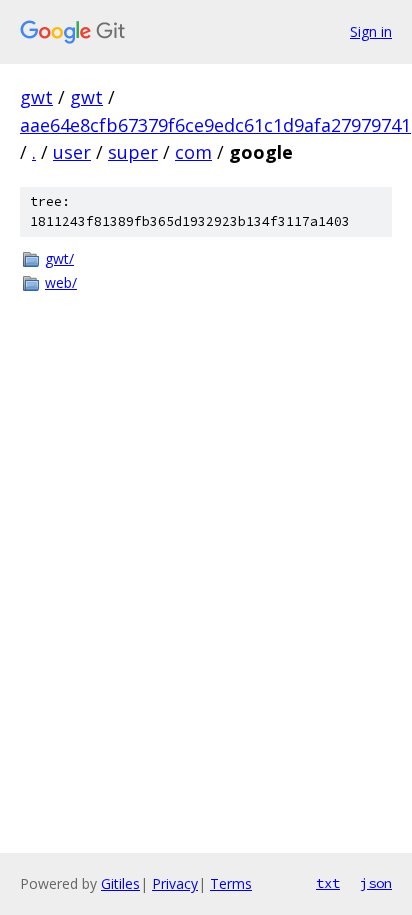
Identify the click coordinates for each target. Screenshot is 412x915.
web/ (61, 282)
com (193, 152)
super (133, 152)
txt (328, 883)
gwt (36, 97)
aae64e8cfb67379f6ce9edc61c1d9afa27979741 (215, 125)
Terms (231, 883)
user (72, 152)
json (376, 883)
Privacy (175, 883)
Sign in (371, 31)
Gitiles (120, 883)
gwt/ (59, 258)
